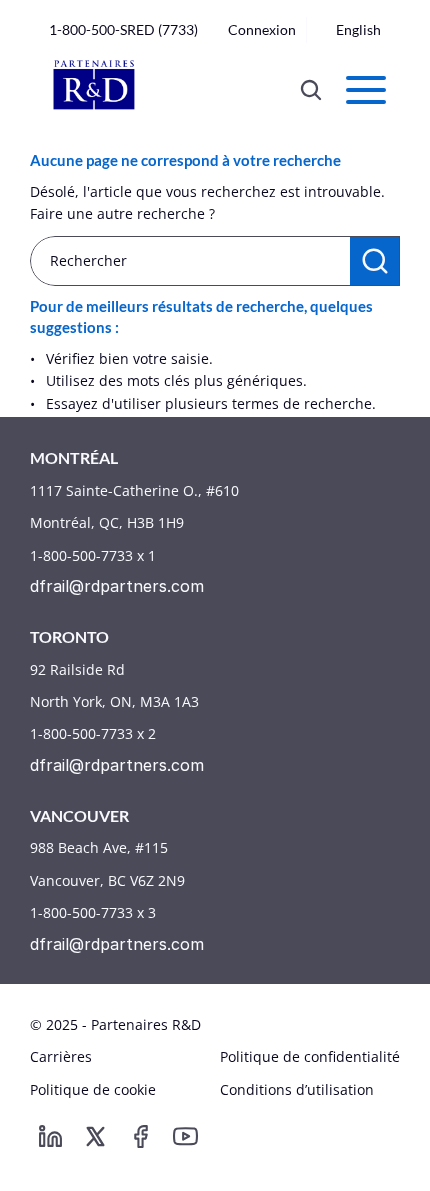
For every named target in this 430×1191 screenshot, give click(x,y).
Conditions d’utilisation (297, 1089)
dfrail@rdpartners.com (117, 586)
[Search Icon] (311, 90)
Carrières (61, 1056)
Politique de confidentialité (310, 1056)
